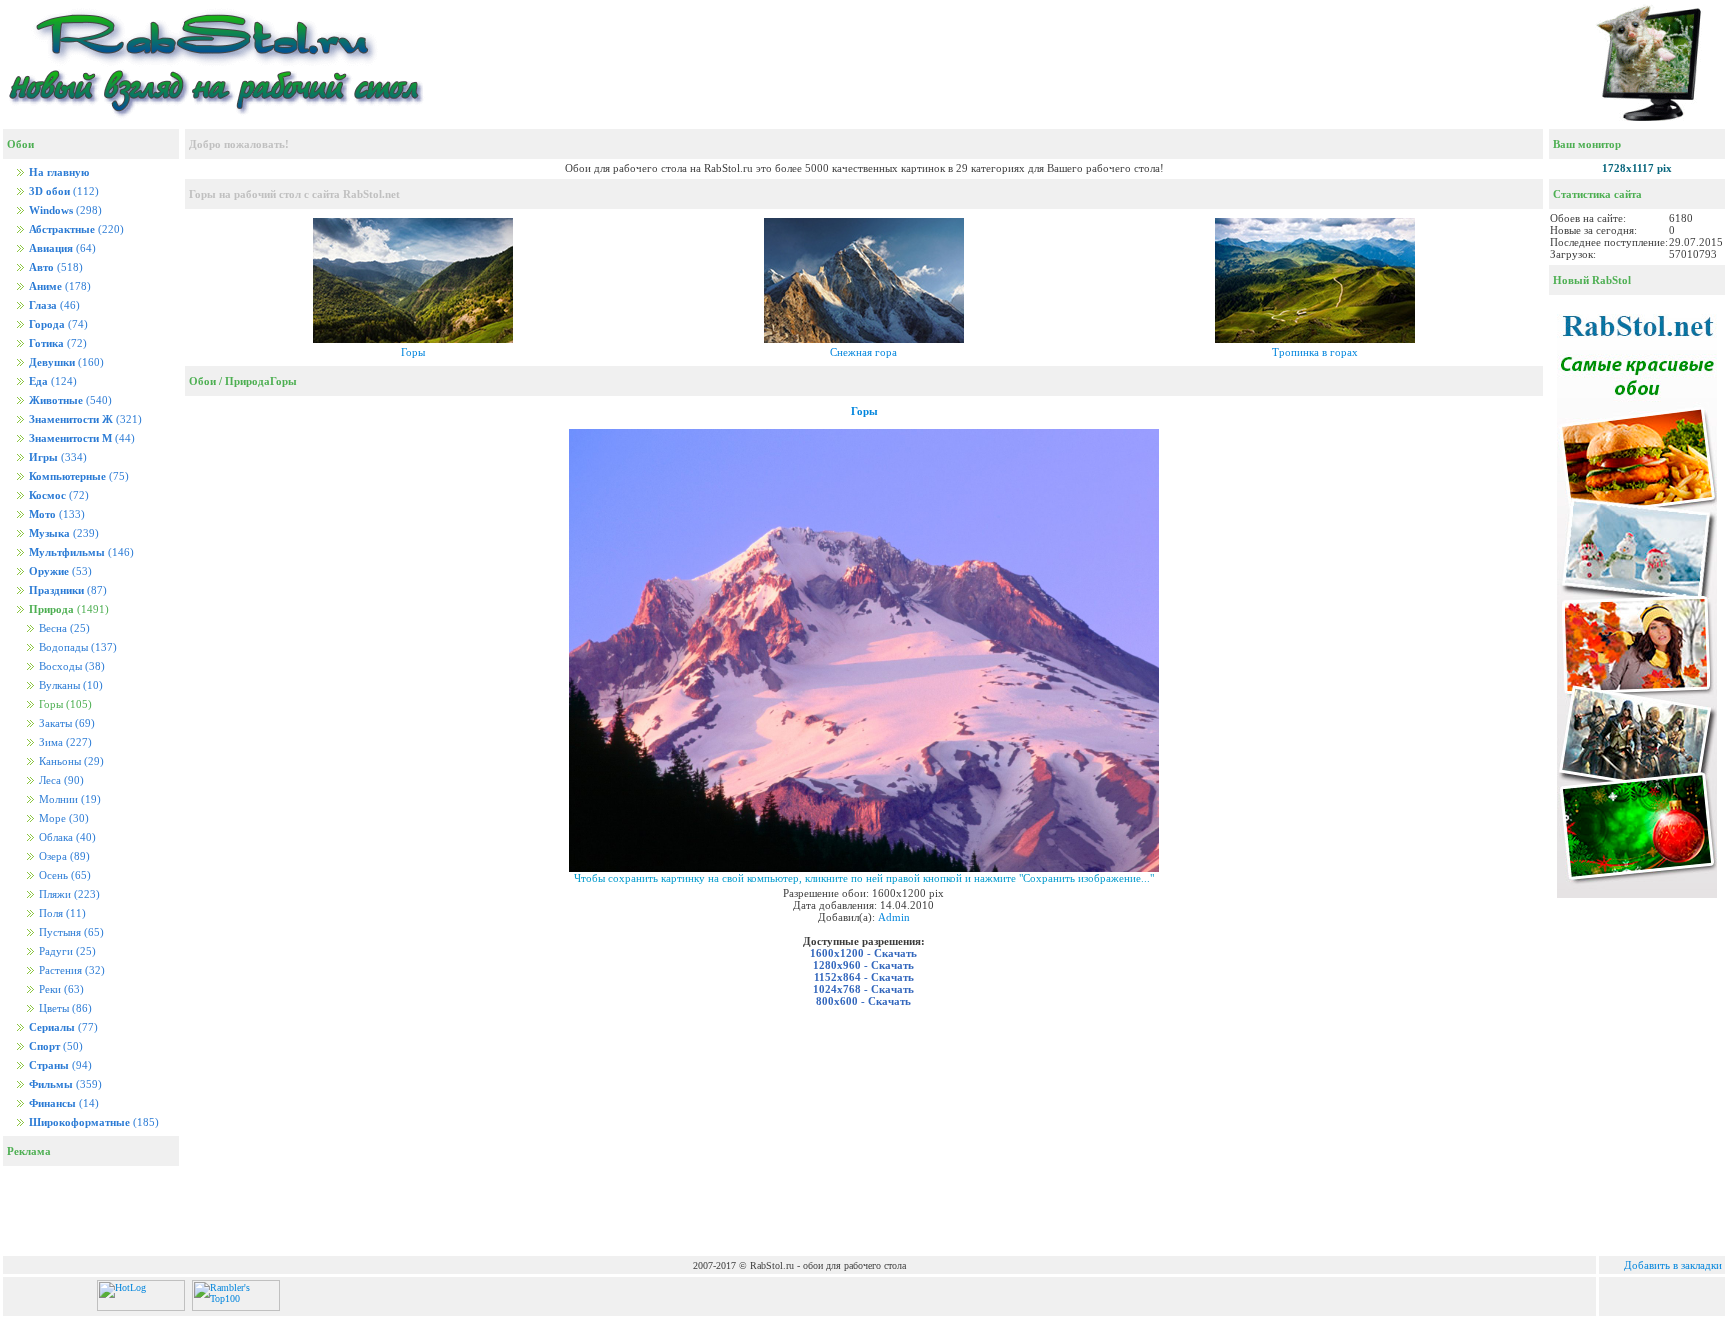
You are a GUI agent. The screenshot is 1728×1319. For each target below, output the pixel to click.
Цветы (64, 1008)
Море (62, 818)
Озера (63, 856)
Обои (202, 381)
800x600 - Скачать (863, 1001)
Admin (894, 917)
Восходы (70, 666)
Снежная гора (863, 352)
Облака (66, 837)
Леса (60, 780)
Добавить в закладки (1673, 1265)
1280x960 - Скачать (863, 965)
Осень (63, 875)
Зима (64, 742)
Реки (60, 989)
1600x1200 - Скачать (863, 953)
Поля (61, 913)
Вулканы (69, 685)
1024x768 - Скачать (863, 989)
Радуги (66, 951)
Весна (63, 628)
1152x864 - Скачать (864, 977)
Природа (247, 381)
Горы (413, 352)
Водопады (76, 647)
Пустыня (70, 932)
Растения (70, 970)
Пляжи (68, 894)
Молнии (68, 799)
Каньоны (70, 761)
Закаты (65, 723)
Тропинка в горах (1315, 352)
